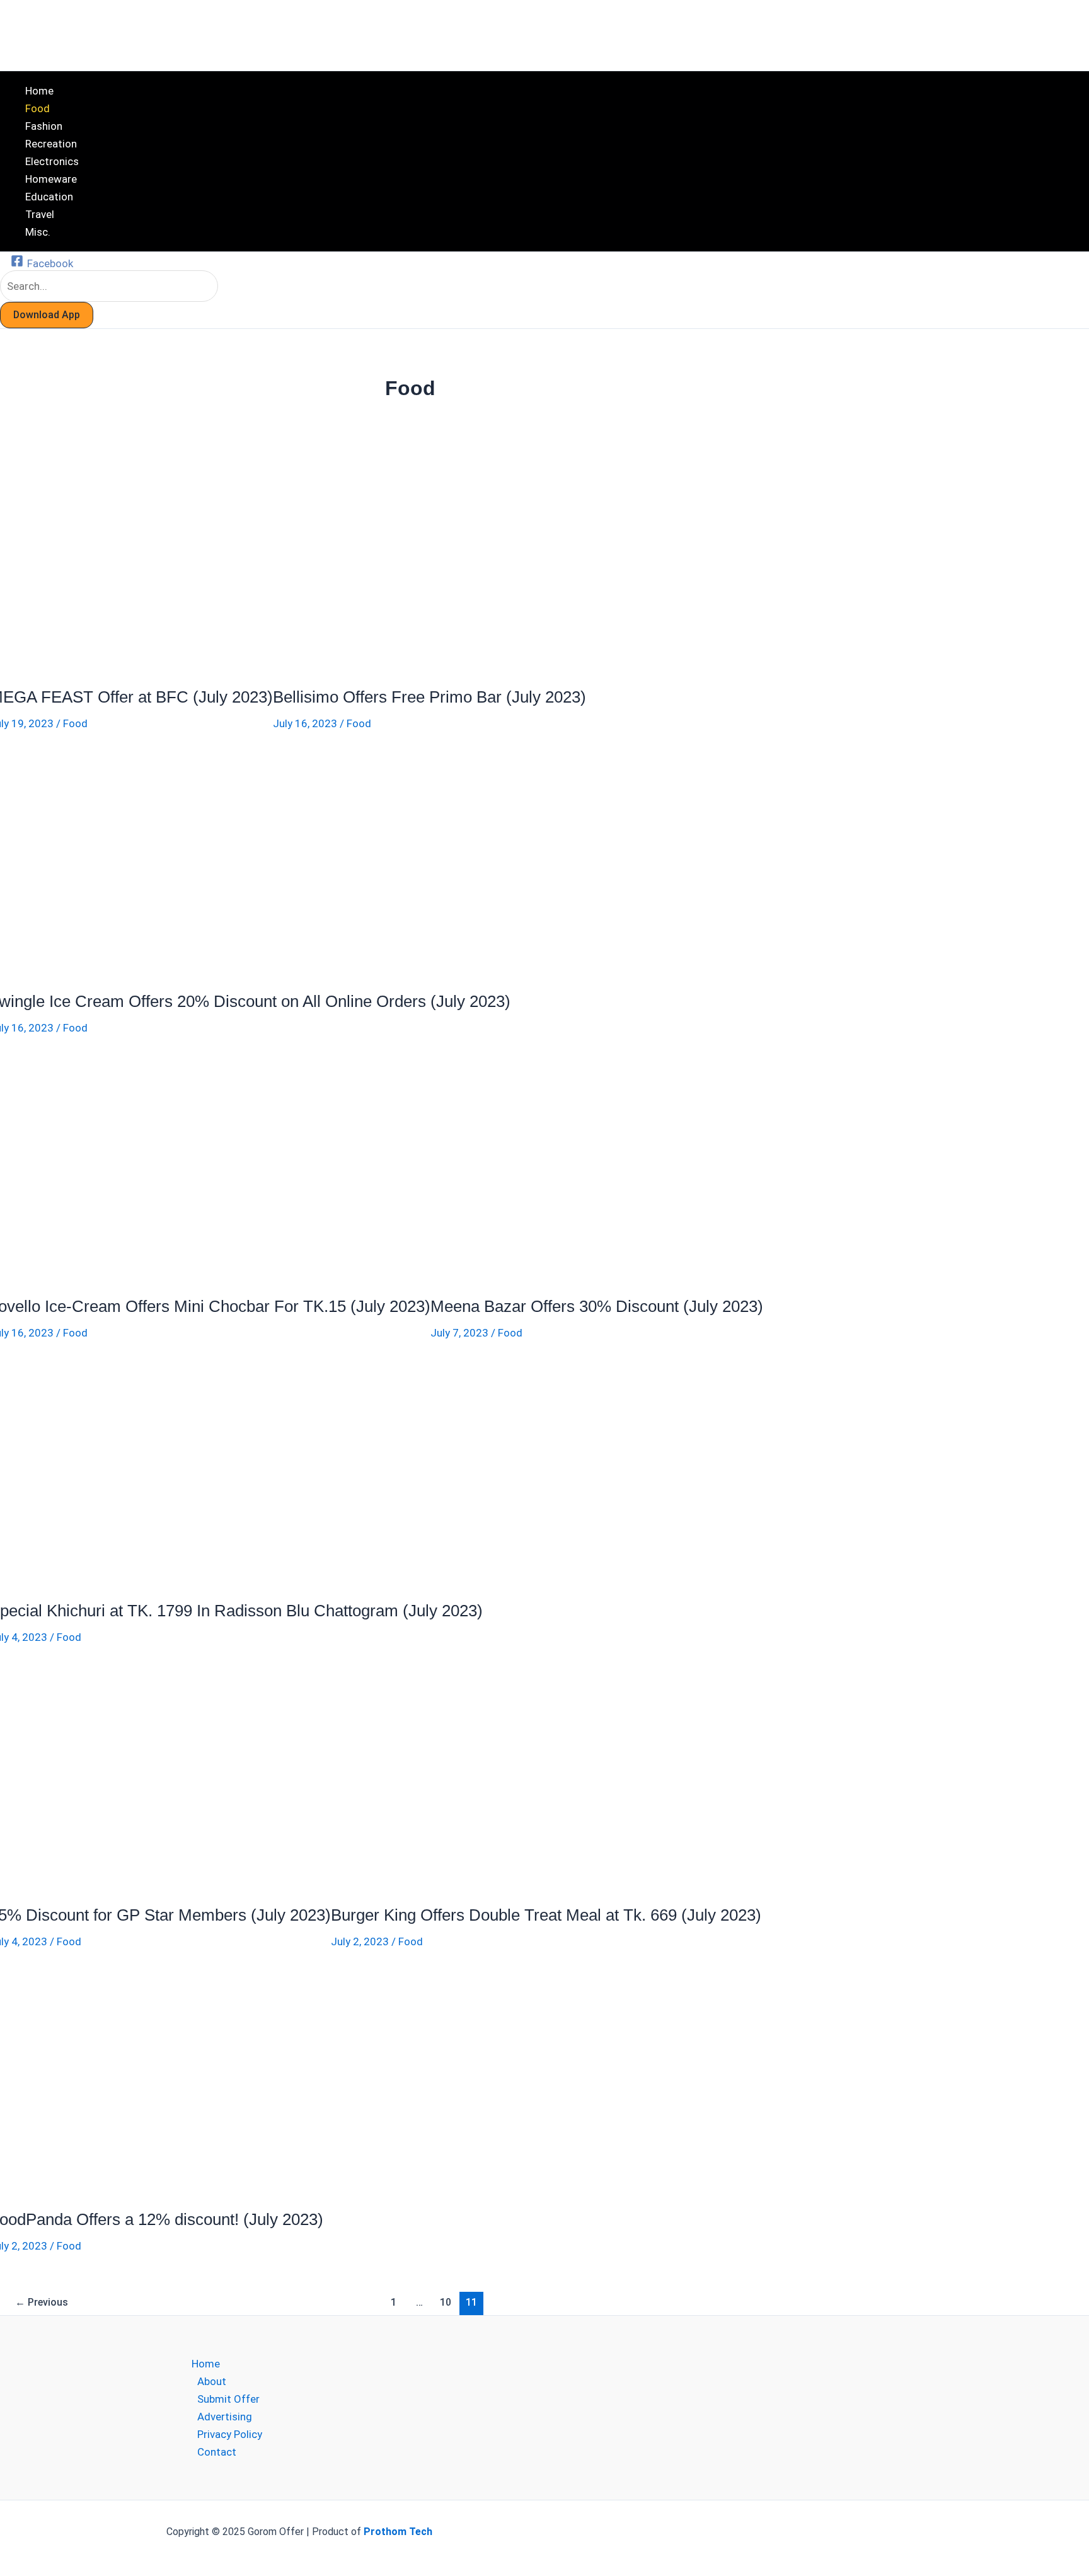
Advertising (225, 2417)
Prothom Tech (398, 2532)
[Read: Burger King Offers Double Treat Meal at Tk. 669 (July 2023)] (441, 1883)
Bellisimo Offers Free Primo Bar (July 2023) (429, 697)
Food (75, 723)
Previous (42, 2302)
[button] (47, 315)
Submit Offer (228, 2399)
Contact (217, 2452)
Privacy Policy (230, 2434)
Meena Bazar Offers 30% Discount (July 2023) (597, 1306)
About (212, 2381)
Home (206, 2364)
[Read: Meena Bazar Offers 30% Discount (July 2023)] (541, 1274)
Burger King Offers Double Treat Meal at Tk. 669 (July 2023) (546, 1915)
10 (446, 2302)
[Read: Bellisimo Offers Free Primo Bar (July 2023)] (383, 665)
